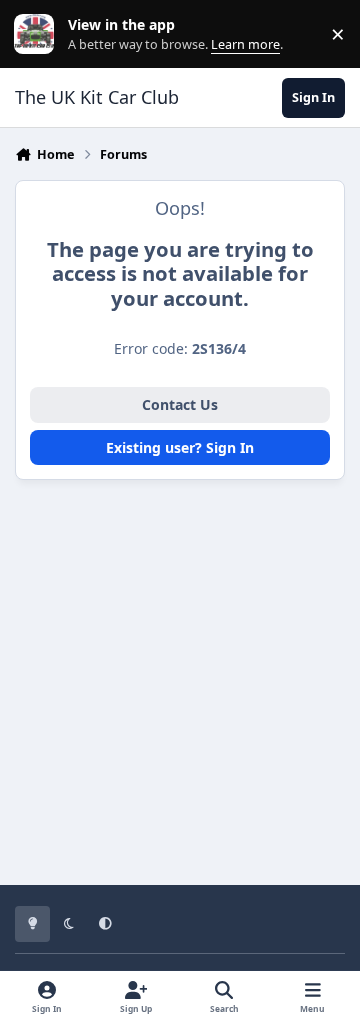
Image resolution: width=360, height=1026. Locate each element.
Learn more (38, 34)
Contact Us (180, 404)
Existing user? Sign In (180, 447)
